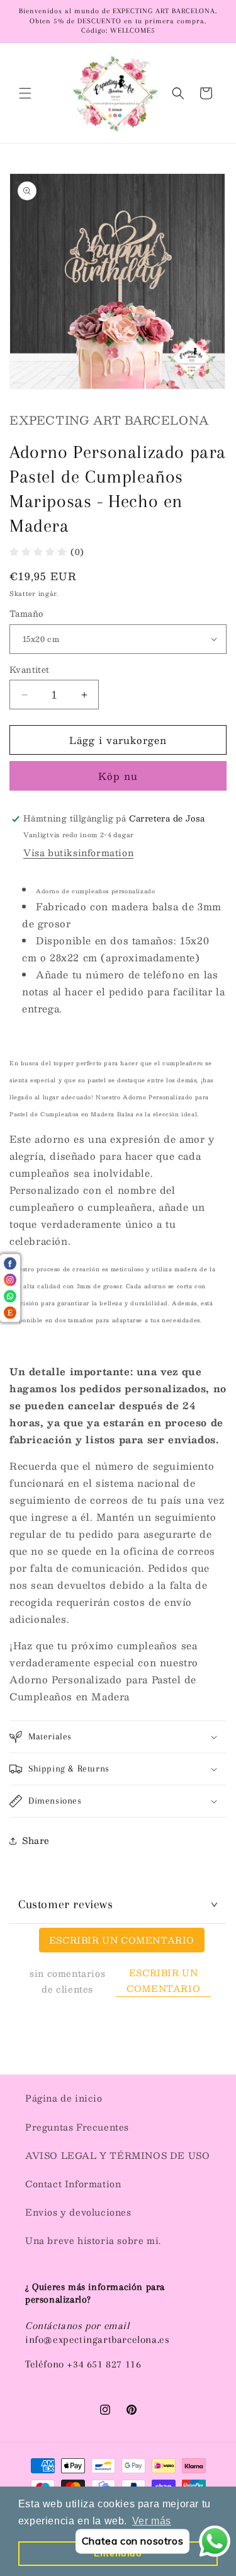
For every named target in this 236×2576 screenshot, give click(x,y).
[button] (25, 93)
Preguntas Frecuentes (77, 2127)
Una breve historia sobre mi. (93, 2240)
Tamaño (26, 614)
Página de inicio (64, 2098)
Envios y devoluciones (78, 2212)
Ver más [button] (152, 2521)
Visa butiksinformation (78, 852)
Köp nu (118, 776)
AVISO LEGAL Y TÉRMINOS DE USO (117, 2155)
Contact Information (73, 2184)
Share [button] (36, 1840)
